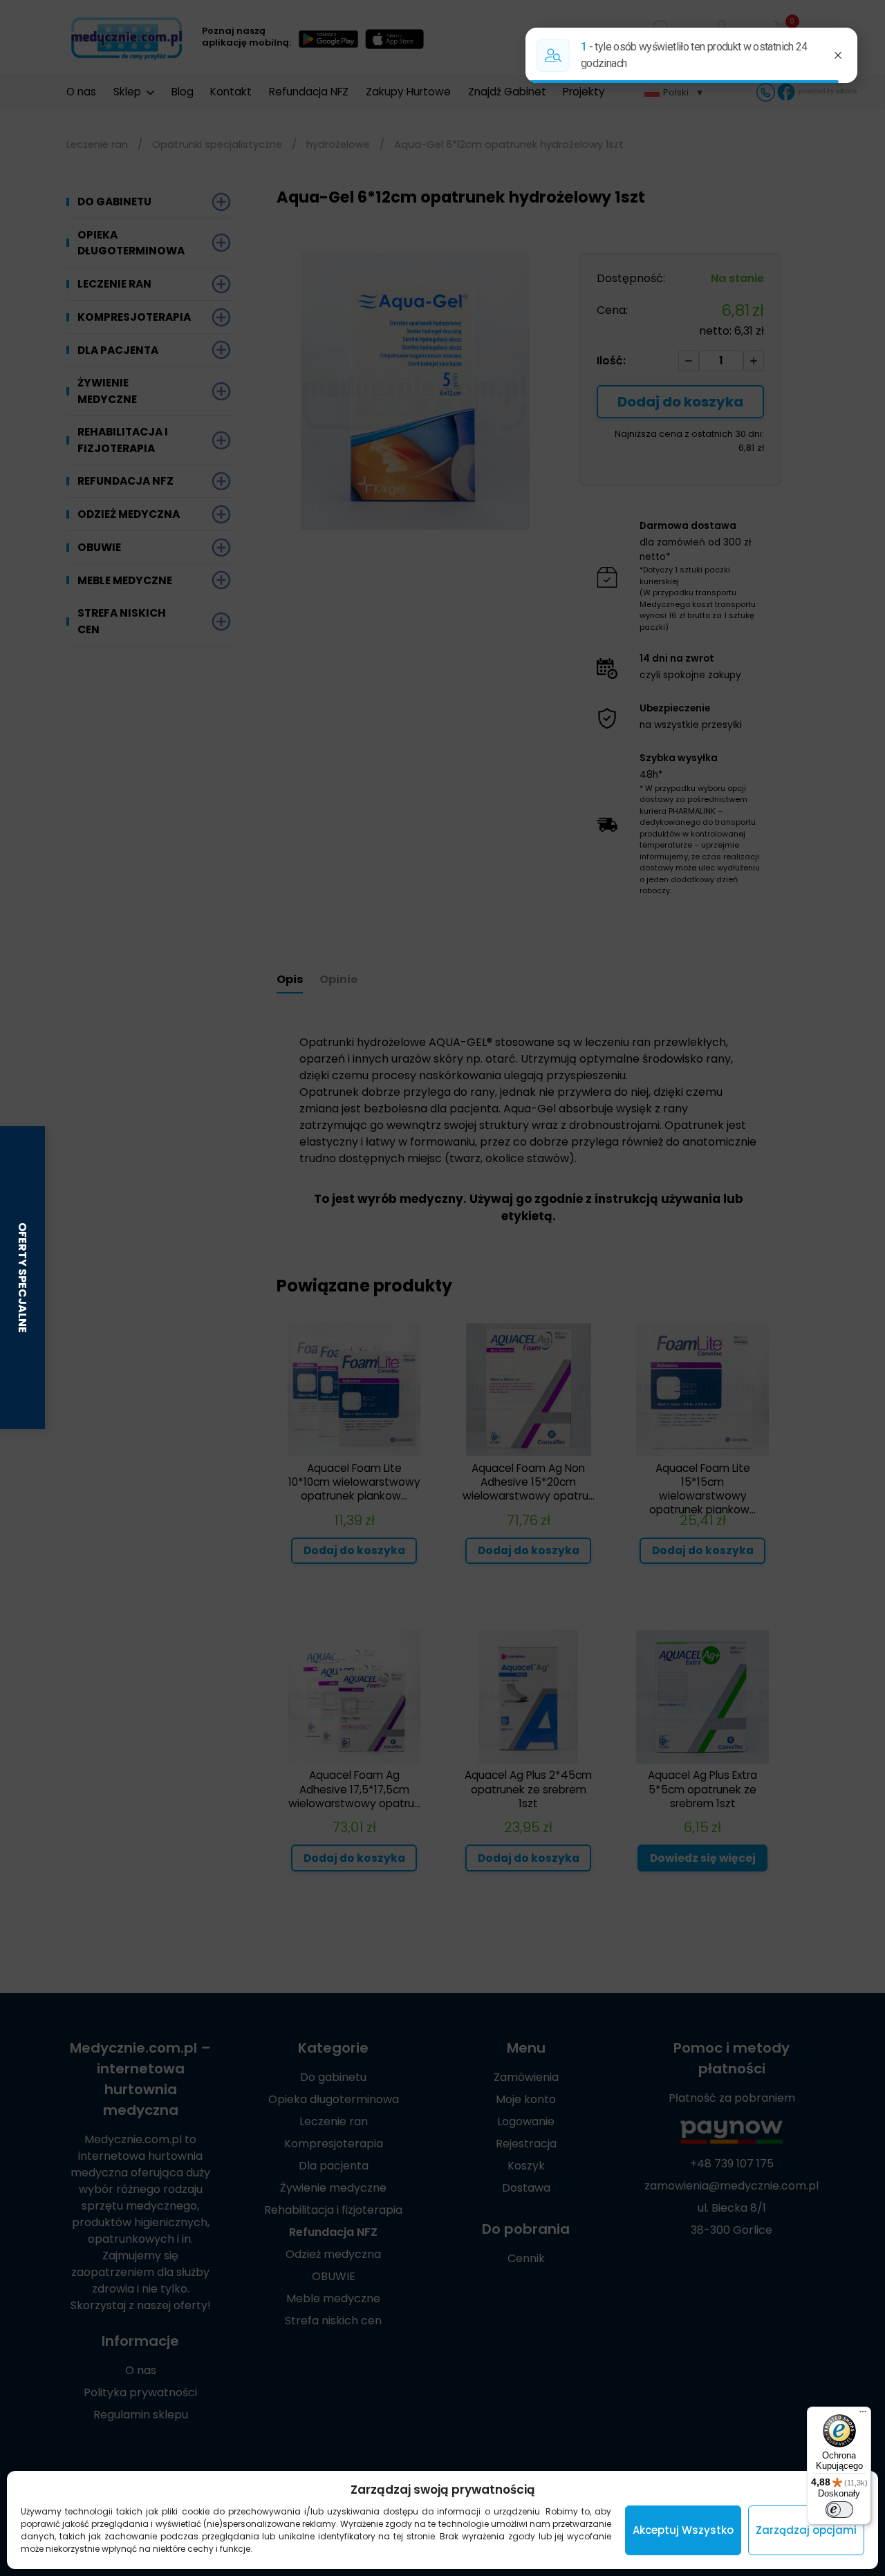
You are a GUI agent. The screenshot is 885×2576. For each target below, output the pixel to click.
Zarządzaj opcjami (806, 2530)
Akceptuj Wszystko (683, 2530)
